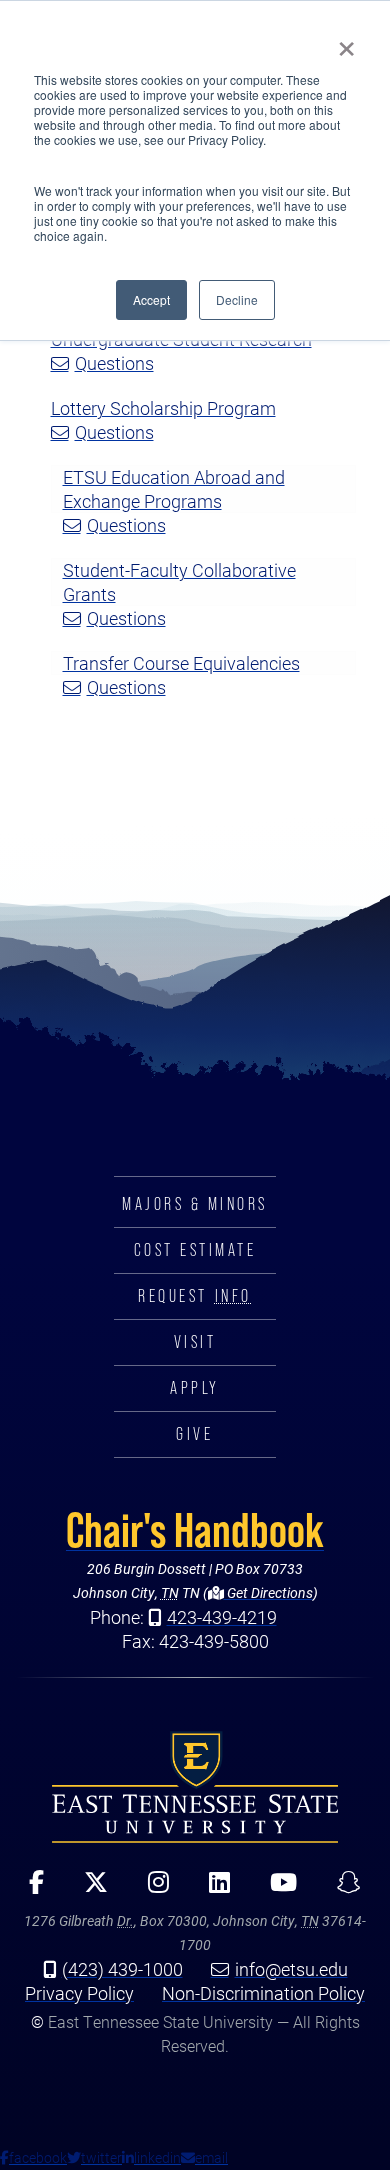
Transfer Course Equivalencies (181, 663)
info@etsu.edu (291, 1969)
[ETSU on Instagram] (151, 1889)
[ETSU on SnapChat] (342, 1889)
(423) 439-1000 (122, 1969)
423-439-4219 (222, 1617)
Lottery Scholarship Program (163, 408)
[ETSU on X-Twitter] (89, 1889)
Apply (195, 1388)
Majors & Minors (195, 1204)
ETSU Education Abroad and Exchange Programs (174, 489)
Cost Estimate (195, 1250)
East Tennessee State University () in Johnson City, (195, 1786)
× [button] (346, 42)
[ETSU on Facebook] (29, 1889)
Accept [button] (151, 299)
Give (194, 1434)
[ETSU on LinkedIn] (212, 1889)
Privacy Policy (79, 1993)
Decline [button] (237, 299)
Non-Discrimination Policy (263, 1993)
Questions (114, 363)
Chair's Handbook (195, 1530)
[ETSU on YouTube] (276, 1889)
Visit (195, 1342)
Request (194, 1296)
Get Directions (268, 1592)
